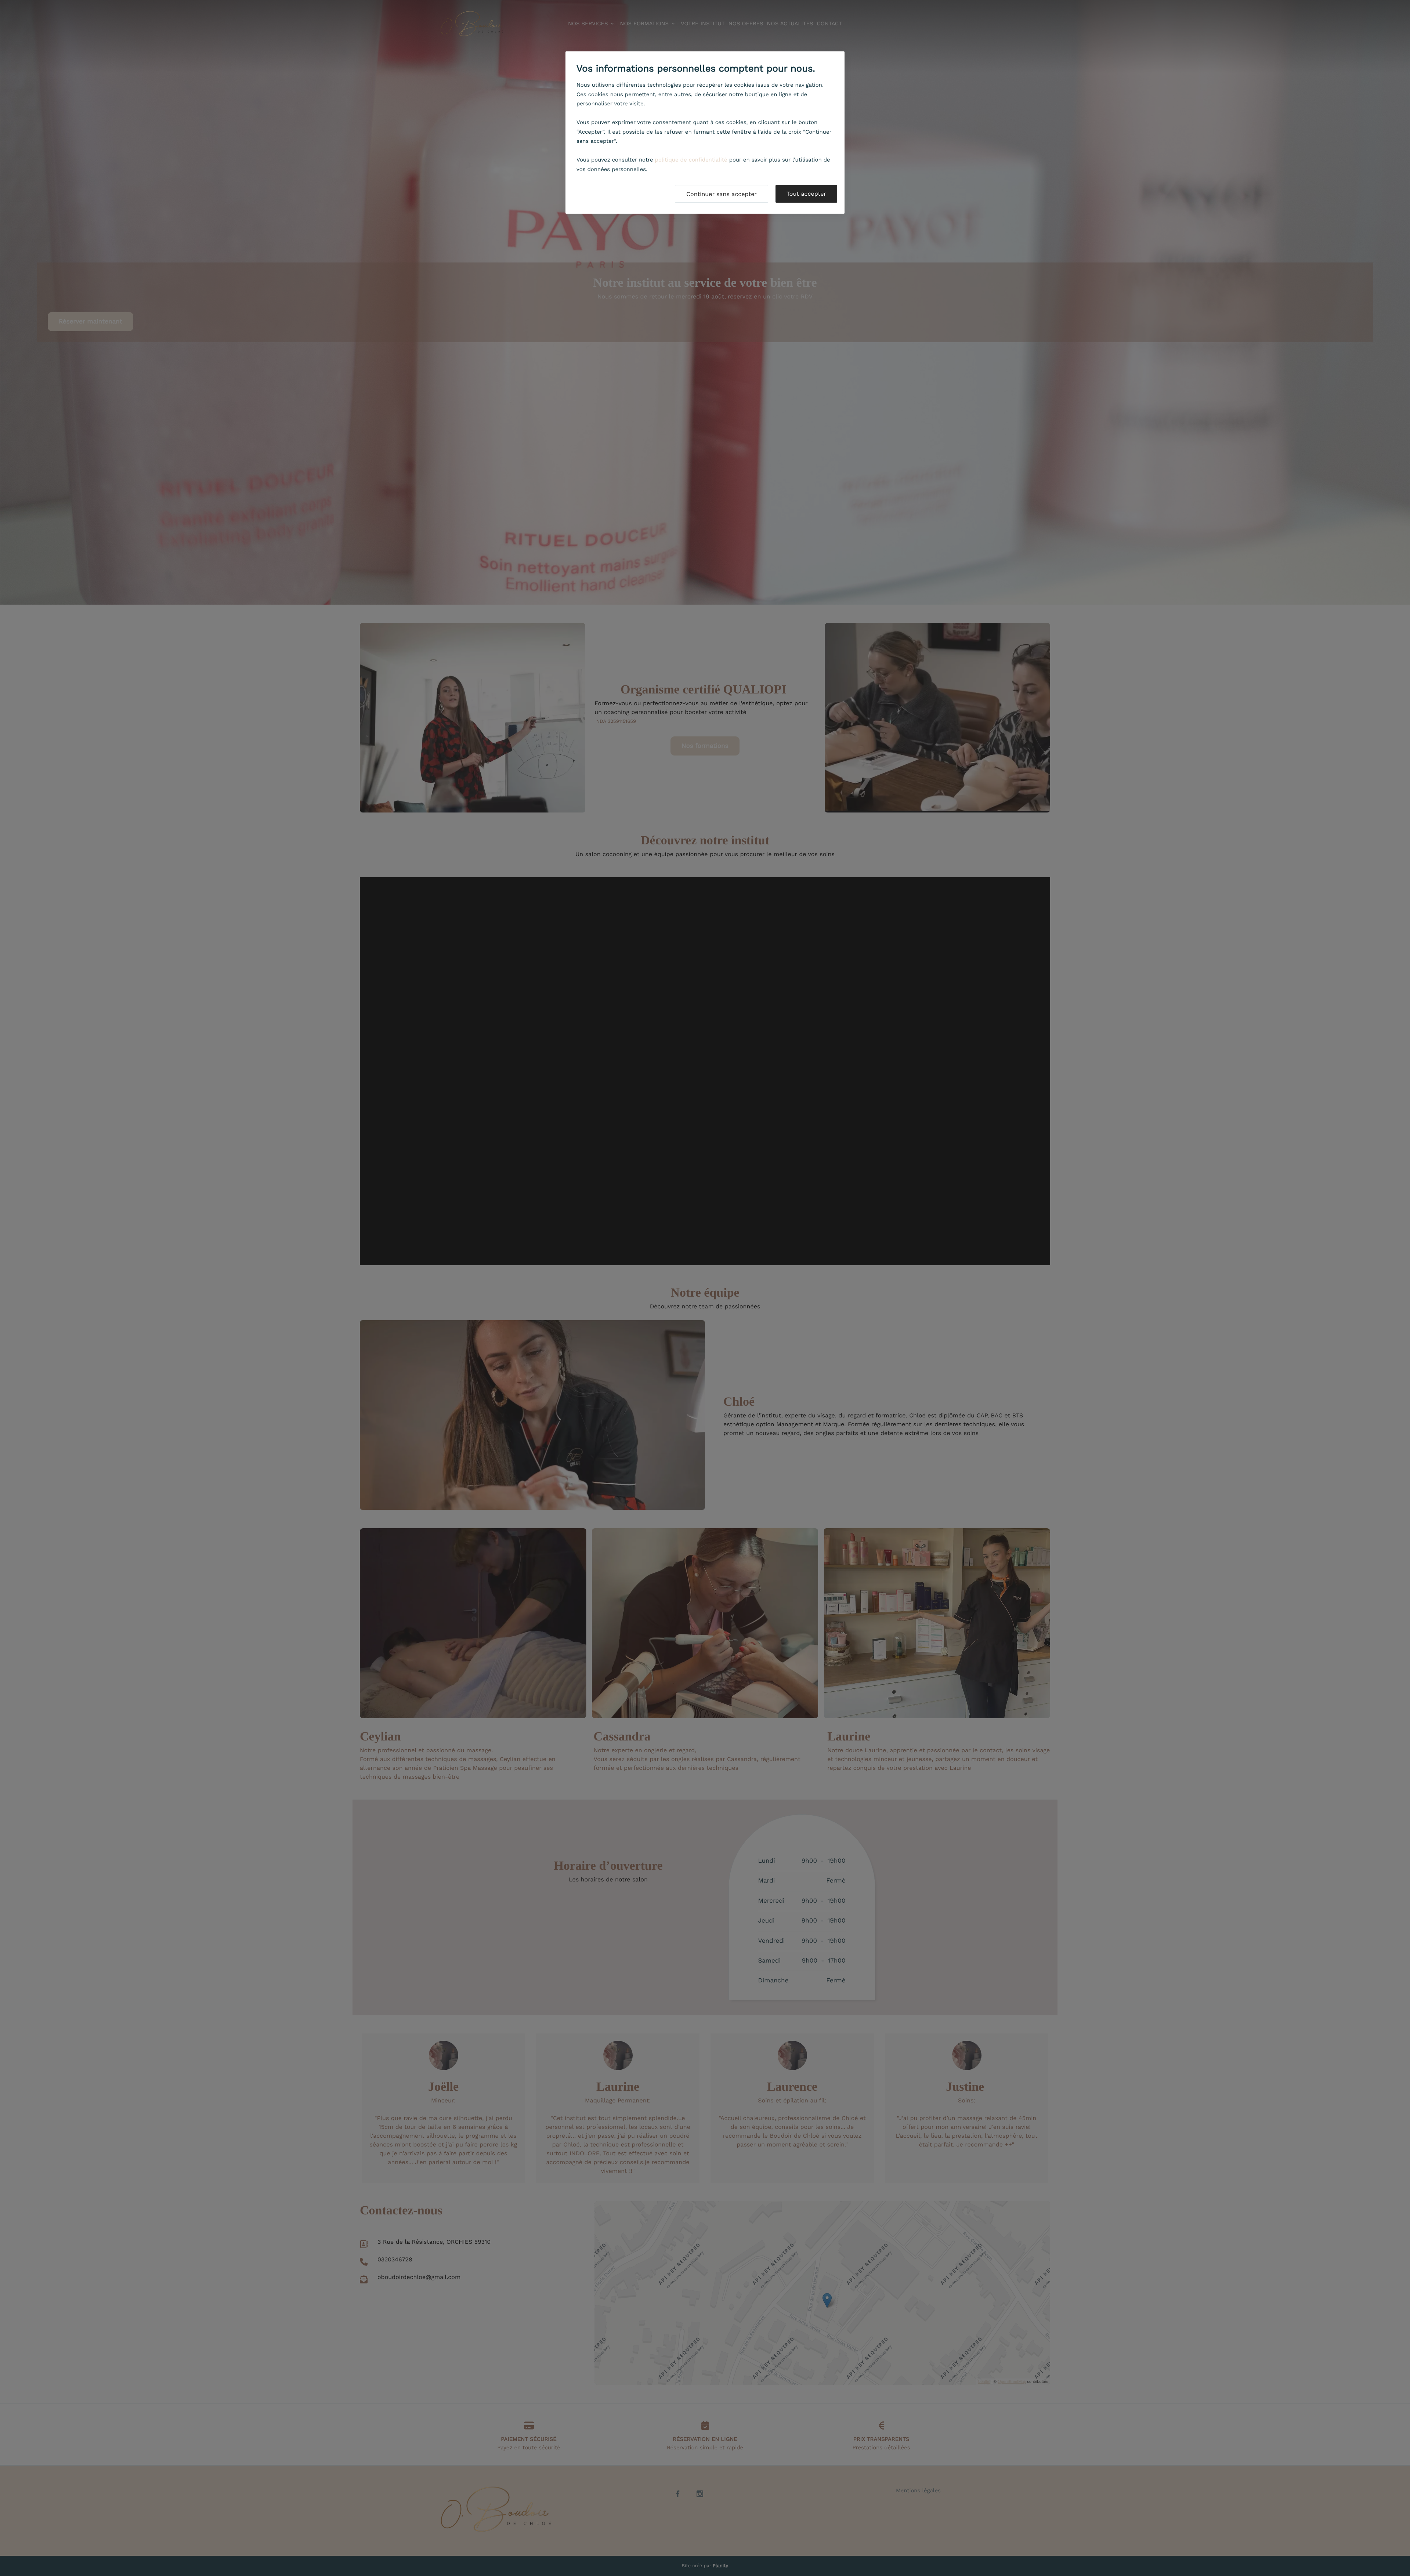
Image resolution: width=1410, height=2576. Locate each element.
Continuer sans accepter (722, 194)
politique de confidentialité (691, 160)
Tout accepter (806, 194)
